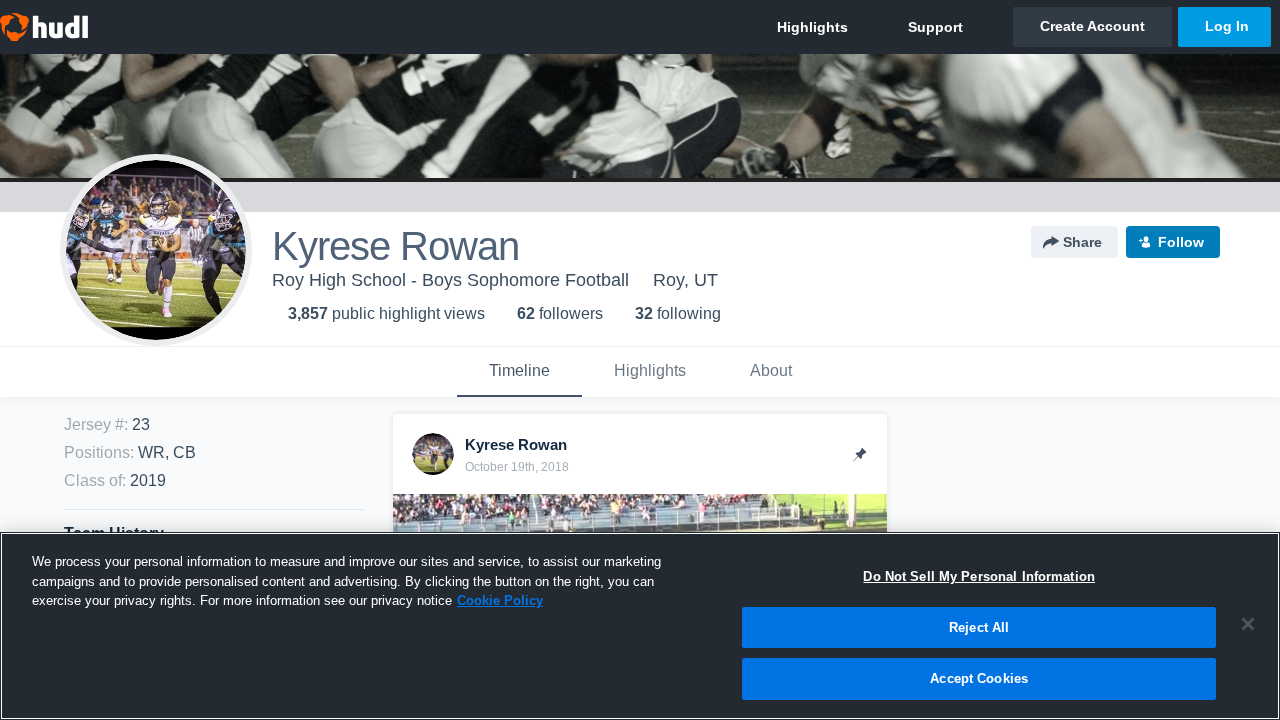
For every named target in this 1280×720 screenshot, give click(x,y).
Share (1082, 242)
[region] (640, 626)
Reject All (979, 627)
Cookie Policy (500, 600)
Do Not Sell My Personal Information (979, 576)
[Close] (1248, 624)
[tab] (519, 372)
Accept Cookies (979, 678)
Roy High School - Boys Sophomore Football (450, 280)
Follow (1181, 242)
